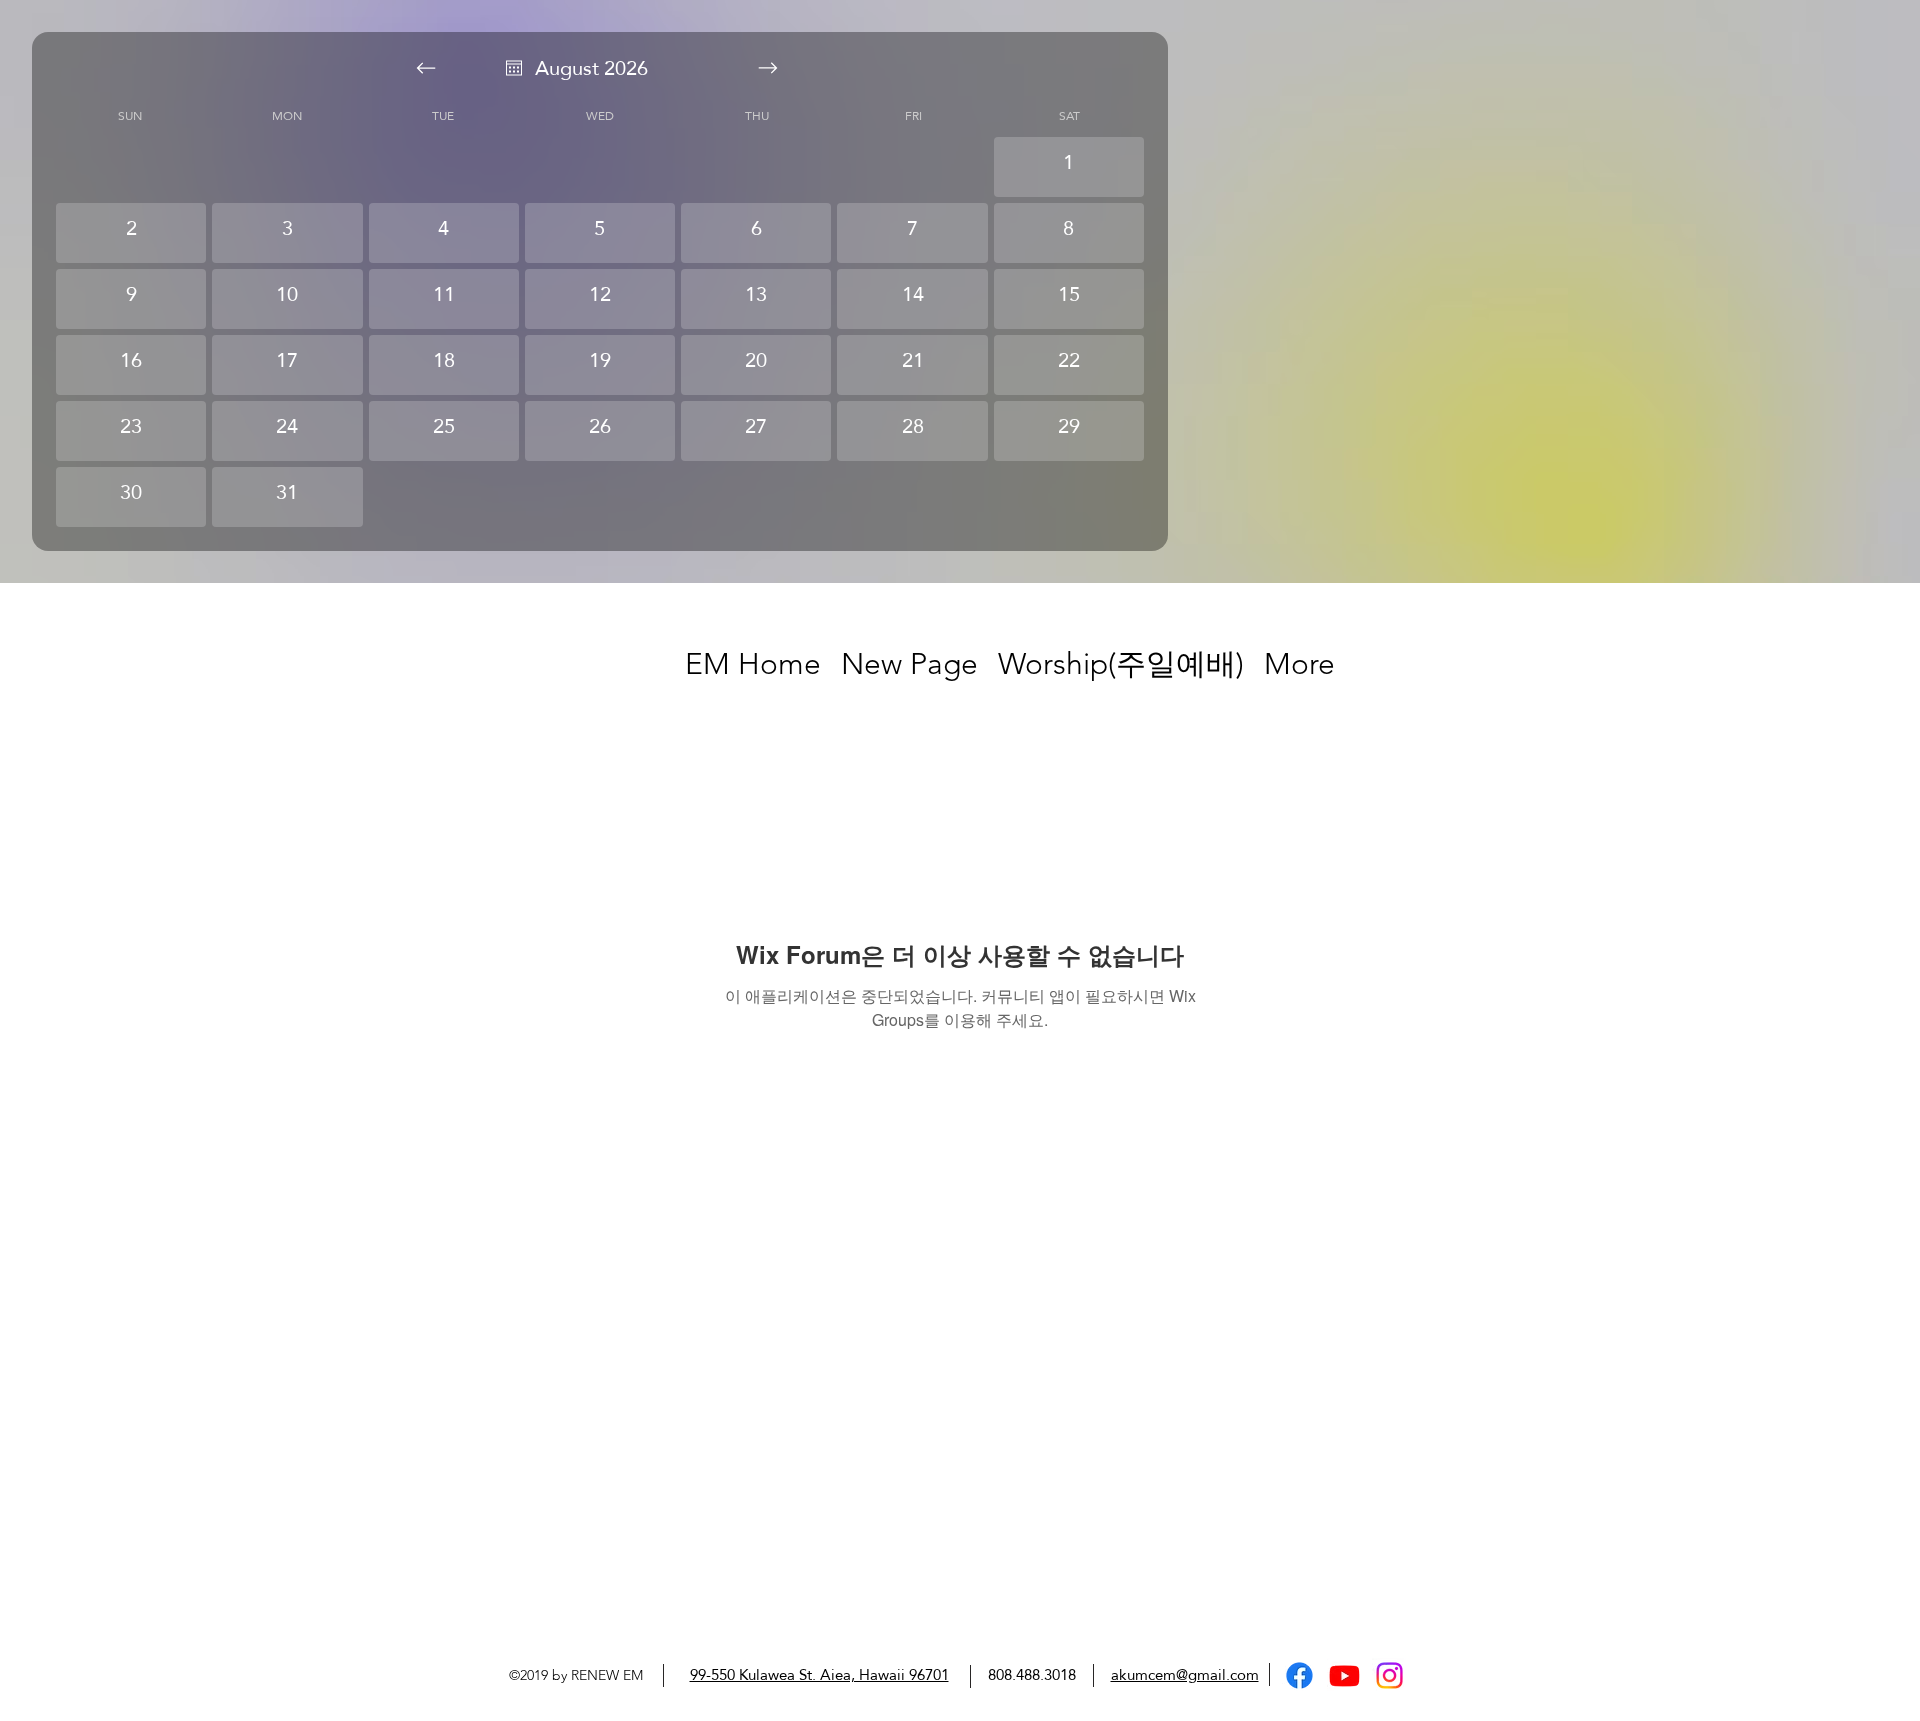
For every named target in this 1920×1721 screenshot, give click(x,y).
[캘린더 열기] (514, 68)
